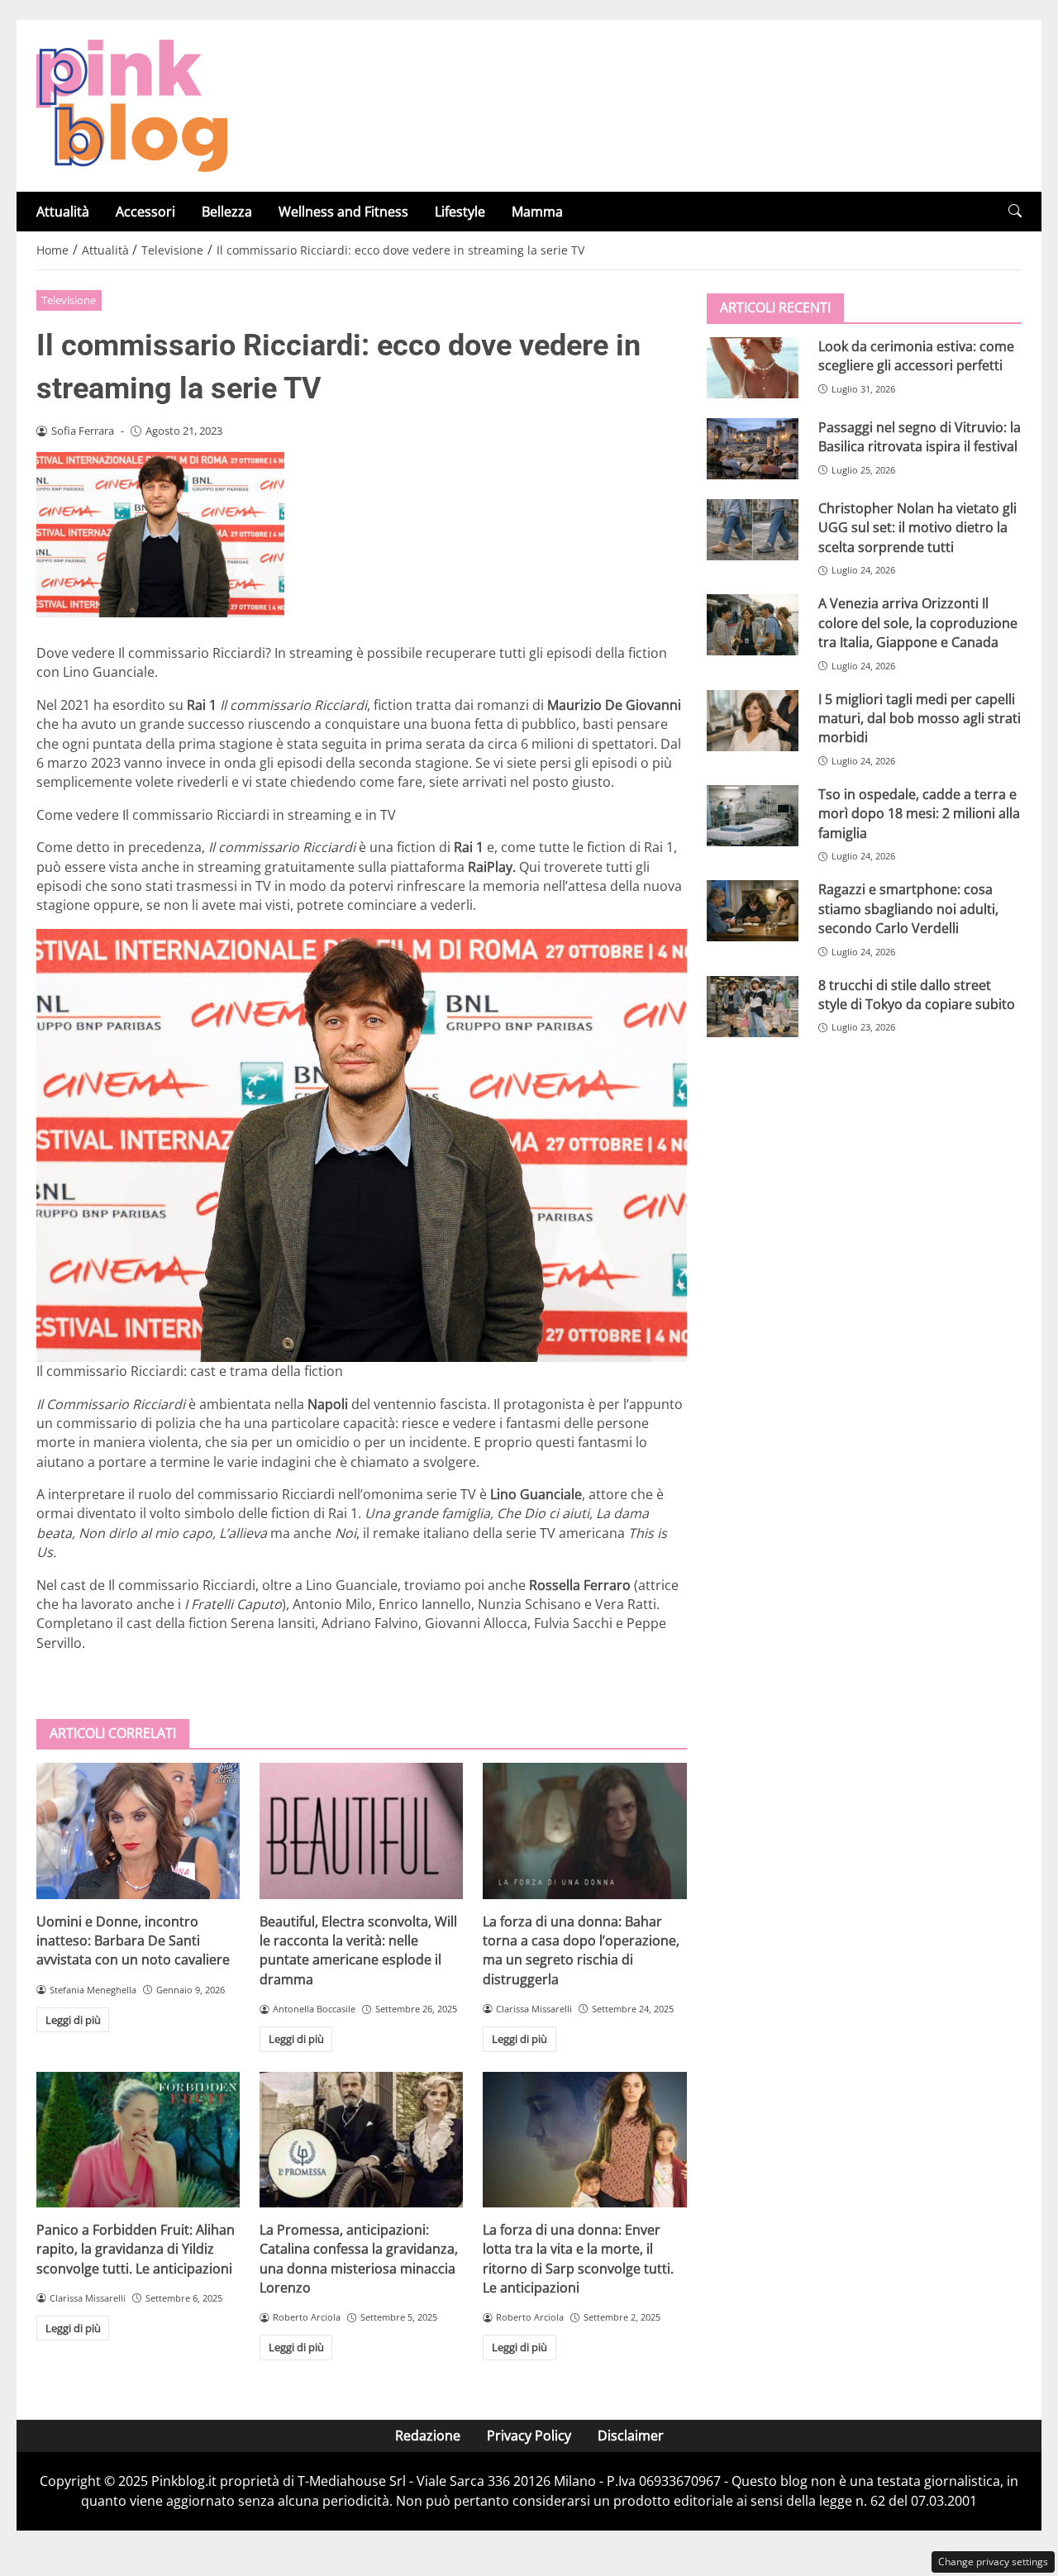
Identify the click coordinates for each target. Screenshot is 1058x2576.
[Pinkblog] (132, 104)
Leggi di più (73, 2020)
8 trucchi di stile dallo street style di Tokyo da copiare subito (917, 995)
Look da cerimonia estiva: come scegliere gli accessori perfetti (916, 356)
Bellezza (227, 212)
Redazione (428, 2436)
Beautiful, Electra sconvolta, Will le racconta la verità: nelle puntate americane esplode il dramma (358, 1950)
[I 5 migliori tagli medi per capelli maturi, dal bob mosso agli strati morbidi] (753, 721)
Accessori (145, 212)
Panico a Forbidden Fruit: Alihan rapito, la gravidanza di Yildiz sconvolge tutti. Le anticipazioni (136, 2249)
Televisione (69, 300)
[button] (1015, 211)
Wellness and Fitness (343, 212)
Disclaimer (631, 2436)
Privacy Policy (529, 2436)
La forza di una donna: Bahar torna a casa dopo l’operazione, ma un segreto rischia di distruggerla (581, 1950)
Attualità (63, 212)
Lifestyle (460, 212)
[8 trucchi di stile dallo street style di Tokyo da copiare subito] (753, 1007)
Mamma (537, 212)
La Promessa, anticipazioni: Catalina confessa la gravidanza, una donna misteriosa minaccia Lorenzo (359, 2259)
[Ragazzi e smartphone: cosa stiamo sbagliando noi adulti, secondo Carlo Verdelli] (753, 911)
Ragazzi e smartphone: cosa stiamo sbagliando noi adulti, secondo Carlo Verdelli (908, 909)
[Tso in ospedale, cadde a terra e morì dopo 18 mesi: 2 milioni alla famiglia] (753, 816)
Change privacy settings (993, 2562)
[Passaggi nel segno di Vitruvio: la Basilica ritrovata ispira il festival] (753, 449)
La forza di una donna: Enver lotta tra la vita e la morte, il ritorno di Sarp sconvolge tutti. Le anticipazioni (578, 2259)
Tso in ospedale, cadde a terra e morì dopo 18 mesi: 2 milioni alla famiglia (919, 814)
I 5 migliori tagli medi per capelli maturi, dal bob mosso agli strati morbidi (920, 719)
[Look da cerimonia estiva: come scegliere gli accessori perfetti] (753, 368)
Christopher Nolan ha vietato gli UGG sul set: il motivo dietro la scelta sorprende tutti (917, 528)
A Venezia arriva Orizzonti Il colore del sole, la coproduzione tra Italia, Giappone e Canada (918, 623)
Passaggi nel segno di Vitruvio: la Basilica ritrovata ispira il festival (920, 437)
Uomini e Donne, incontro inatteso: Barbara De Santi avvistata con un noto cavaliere (133, 1941)
